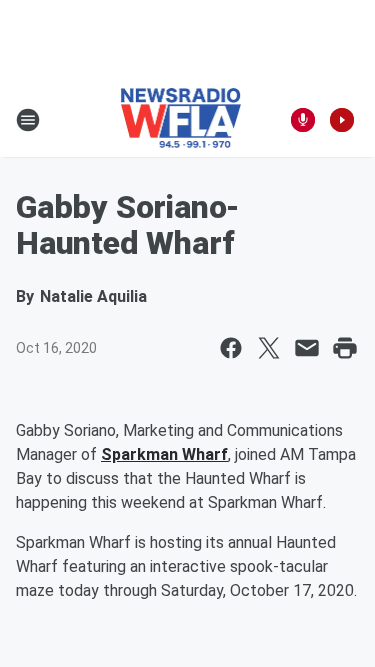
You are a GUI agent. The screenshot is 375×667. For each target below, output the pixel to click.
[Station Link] (181, 120)
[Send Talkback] (303, 120)
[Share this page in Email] (307, 348)
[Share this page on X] (269, 348)
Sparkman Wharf (164, 454)
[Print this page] (345, 348)
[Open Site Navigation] (28, 120)
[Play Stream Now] (342, 120)
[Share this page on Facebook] (231, 348)
